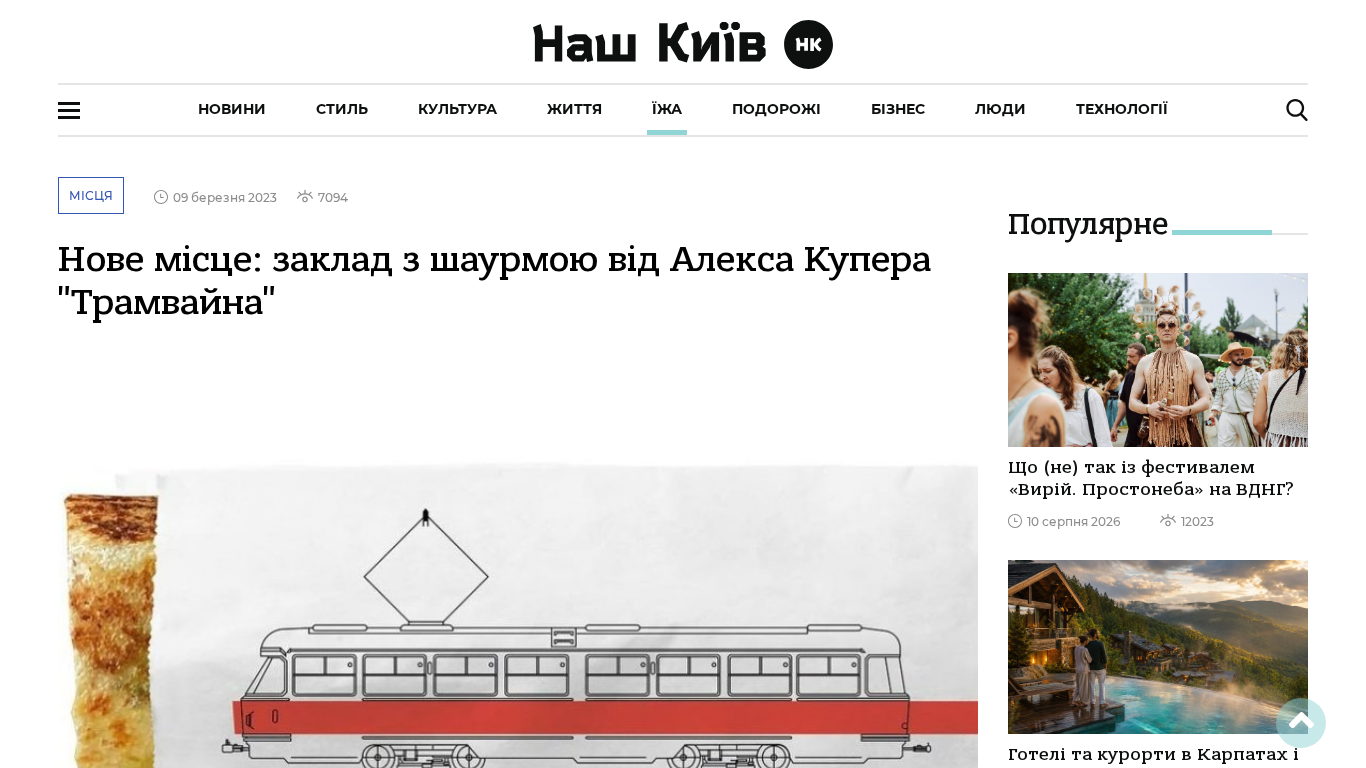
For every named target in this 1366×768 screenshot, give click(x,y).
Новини (232, 109)
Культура (457, 109)
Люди (1000, 109)
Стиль (342, 109)
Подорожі (776, 109)
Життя (574, 109)
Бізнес (898, 109)
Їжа (667, 109)
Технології (1122, 109)
